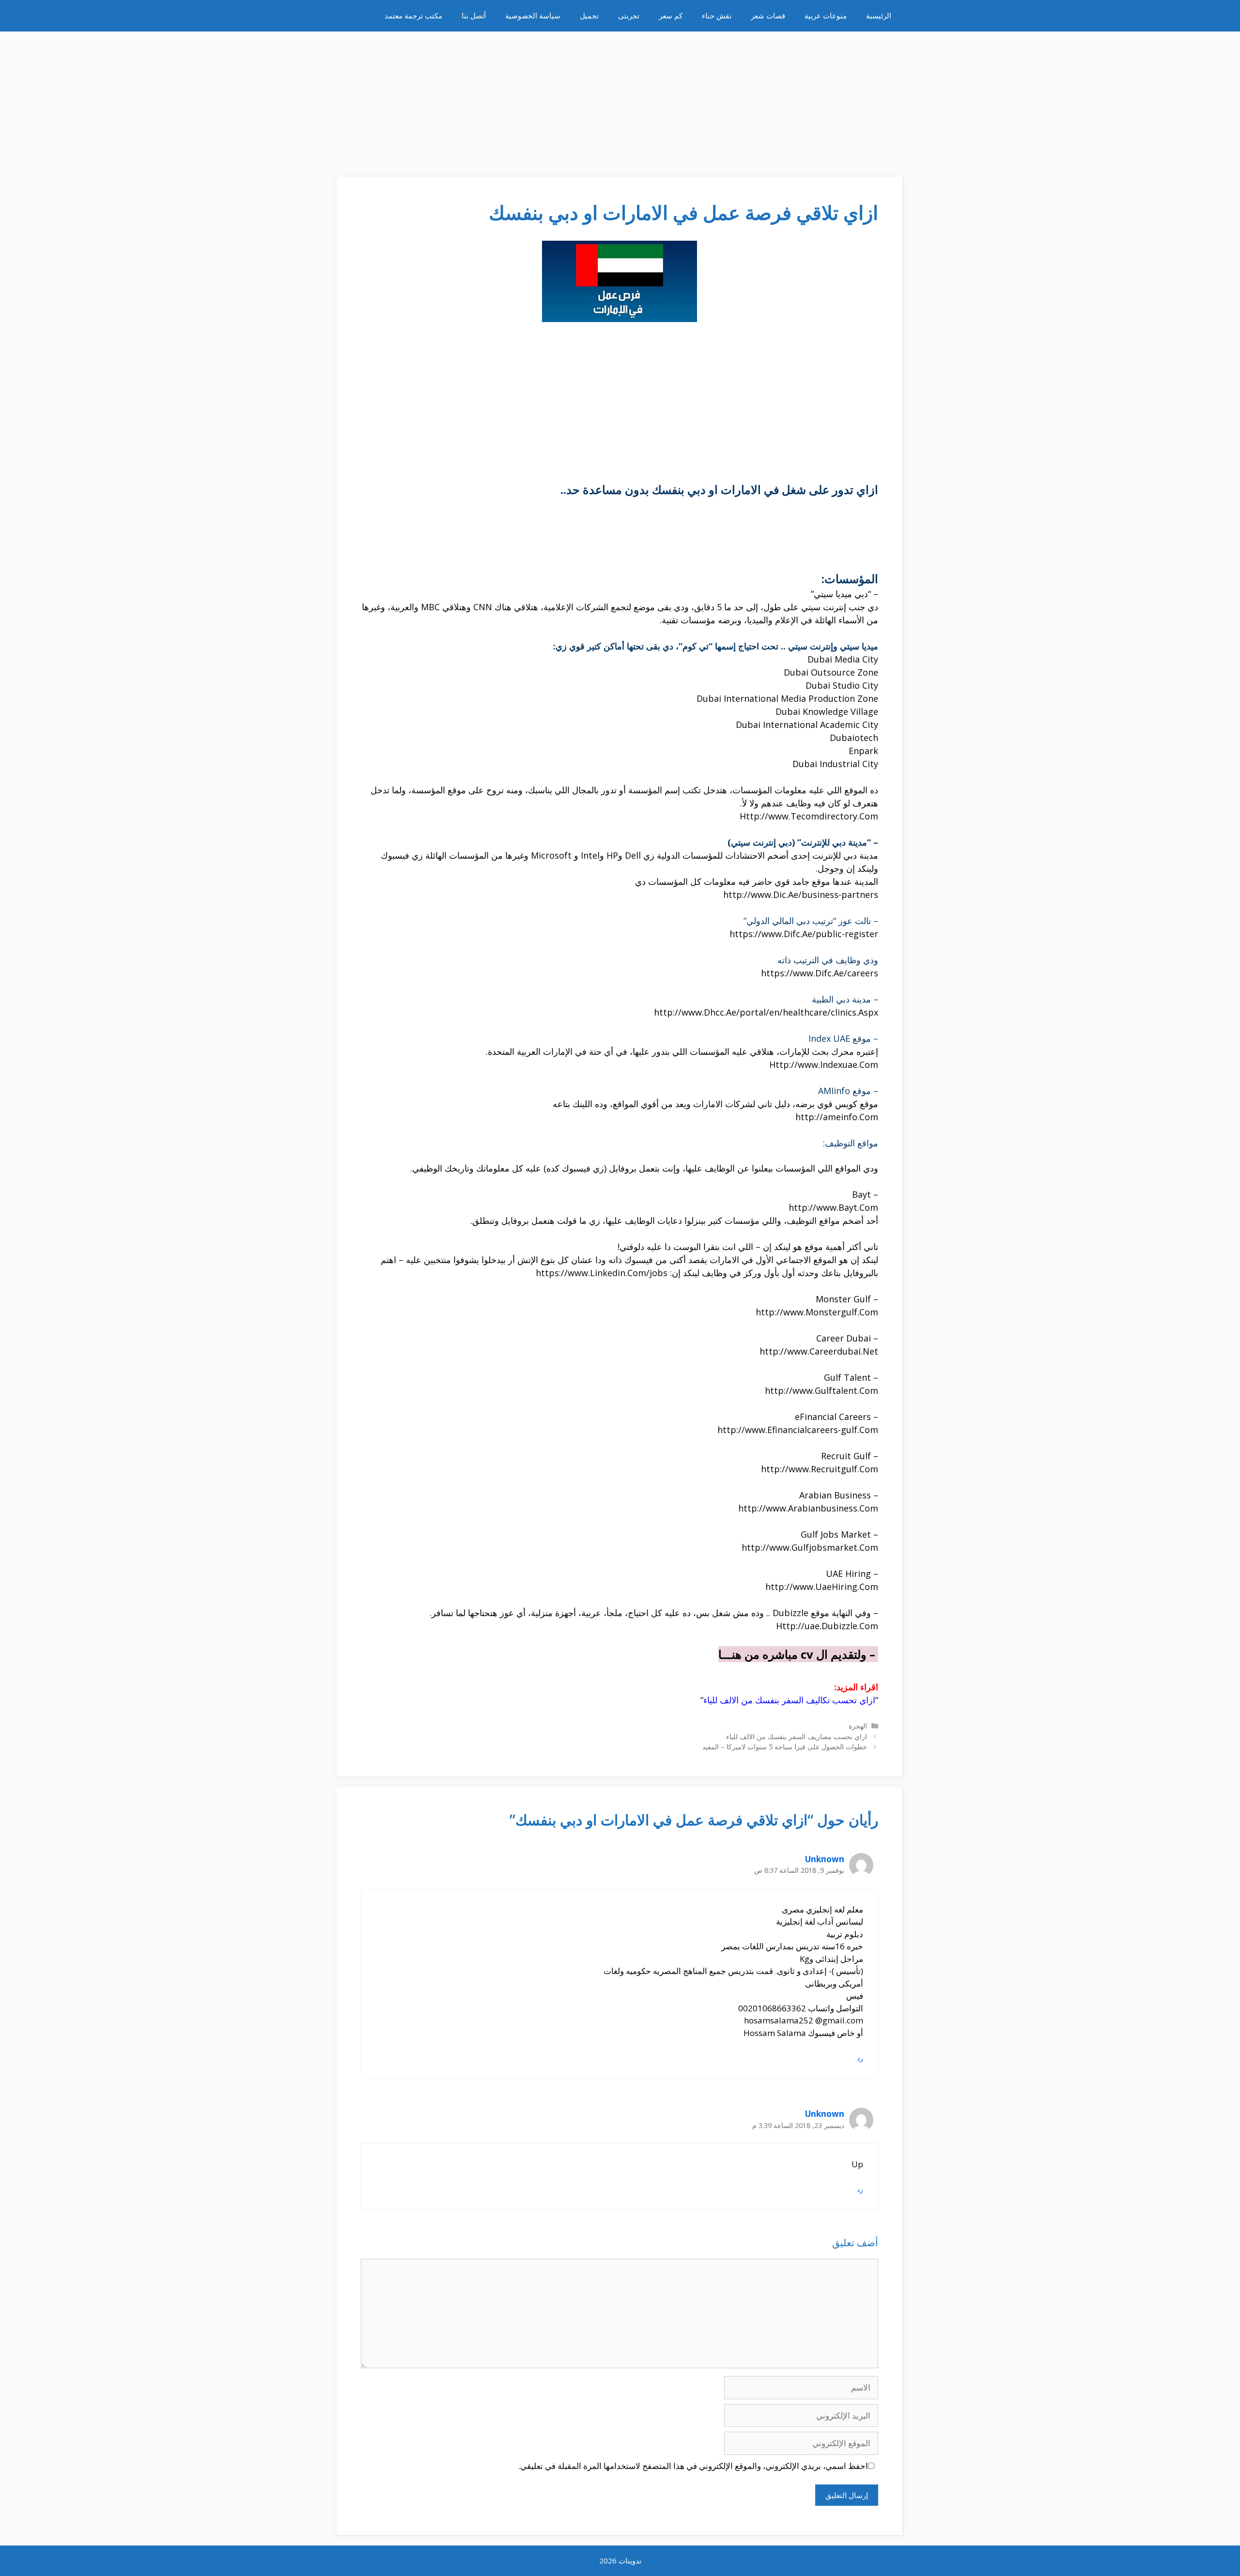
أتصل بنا (474, 15)
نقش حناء (717, 15)
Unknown (825, 1859)
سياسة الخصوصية (533, 15)
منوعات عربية (826, 15)
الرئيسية (879, 15)
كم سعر (671, 15)
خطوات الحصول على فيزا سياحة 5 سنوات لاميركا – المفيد (785, 1747)
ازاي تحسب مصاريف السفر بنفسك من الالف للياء (797, 1736)
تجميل (589, 15)
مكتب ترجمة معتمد (413, 15)
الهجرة (858, 1726)
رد (860, 2058)
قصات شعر (768, 15)
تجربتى (629, 15)
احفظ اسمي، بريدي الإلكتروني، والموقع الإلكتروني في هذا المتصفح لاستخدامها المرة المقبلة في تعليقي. (693, 2466)
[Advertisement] (620, 99)
